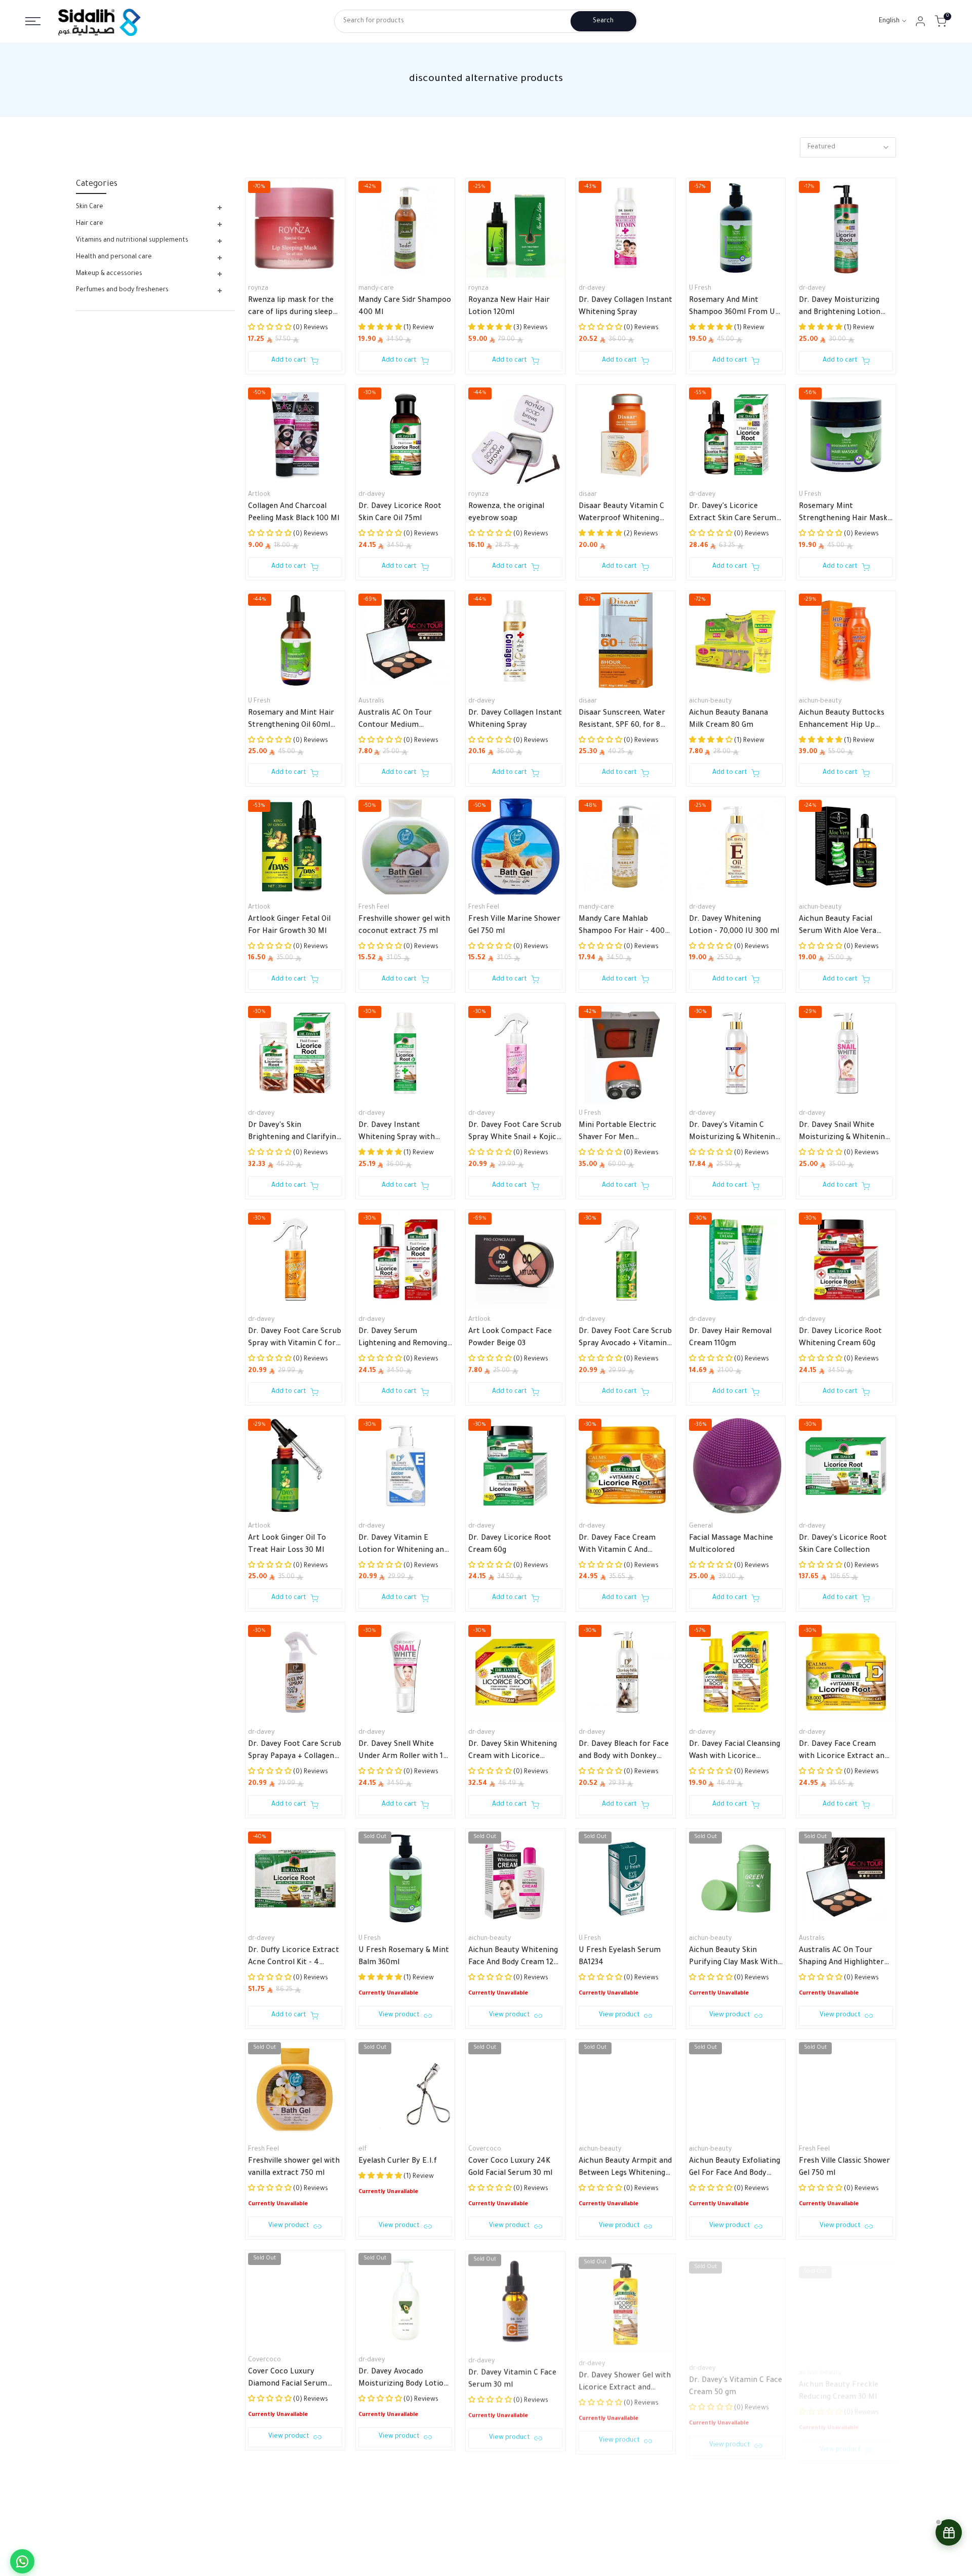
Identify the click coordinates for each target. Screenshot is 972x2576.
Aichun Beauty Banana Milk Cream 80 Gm (728, 720)
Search (603, 21)
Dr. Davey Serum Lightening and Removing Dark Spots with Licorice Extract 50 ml (403, 1339)
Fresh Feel (374, 908)
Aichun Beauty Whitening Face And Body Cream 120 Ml (513, 1958)
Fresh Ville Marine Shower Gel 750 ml (514, 926)
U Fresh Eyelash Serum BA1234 (620, 1957)
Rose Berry (484, 2571)
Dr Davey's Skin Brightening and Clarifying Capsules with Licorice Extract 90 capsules (294, 1133)
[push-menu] (33, 21)
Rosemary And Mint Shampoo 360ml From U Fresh (732, 308)
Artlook (259, 495)
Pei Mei (700, 2571)
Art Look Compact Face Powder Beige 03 (510, 1338)
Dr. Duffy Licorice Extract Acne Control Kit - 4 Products (294, 1958)
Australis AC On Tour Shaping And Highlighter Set (841, 1958)
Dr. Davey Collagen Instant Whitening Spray (625, 307)
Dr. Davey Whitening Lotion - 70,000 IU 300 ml (734, 926)
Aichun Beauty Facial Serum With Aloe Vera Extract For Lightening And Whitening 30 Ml (839, 927)
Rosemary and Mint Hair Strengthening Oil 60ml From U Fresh (291, 721)
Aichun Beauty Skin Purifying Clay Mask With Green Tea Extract (733, 1958)
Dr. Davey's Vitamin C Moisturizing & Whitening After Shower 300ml (734, 1133)
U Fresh (700, 289)
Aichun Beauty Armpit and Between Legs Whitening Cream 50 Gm (625, 2169)
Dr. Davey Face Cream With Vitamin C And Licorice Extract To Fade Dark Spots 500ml (622, 1546)
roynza (258, 289)
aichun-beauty (710, 701)
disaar (588, 495)
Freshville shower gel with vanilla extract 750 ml (294, 2168)
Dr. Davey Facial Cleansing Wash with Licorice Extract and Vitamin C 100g (735, 1752)
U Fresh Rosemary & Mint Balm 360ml (404, 1957)
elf (362, 2150)
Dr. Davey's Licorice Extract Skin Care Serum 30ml (733, 514)
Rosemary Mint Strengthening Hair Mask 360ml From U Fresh (843, 514)
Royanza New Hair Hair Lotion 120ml (509, 307)
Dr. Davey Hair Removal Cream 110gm (730, 1338)
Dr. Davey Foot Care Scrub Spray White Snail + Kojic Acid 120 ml (515, 1133)
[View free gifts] (949, 2532)
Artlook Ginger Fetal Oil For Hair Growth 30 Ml (289, 926)
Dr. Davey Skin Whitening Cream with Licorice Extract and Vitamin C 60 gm (513, 1752)
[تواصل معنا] (22, 2561)
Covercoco (485, 2150)
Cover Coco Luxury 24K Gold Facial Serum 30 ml (510, 2168)
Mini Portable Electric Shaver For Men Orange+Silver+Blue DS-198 (625, 1133)
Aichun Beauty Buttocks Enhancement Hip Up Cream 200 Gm (842, 721)
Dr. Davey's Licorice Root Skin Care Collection (843, 1545)
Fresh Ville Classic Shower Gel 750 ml (844, 2168)
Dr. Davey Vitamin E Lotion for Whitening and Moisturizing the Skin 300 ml (404, 1546)
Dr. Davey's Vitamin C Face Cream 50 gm (736, 2378)
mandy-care (376, 289)
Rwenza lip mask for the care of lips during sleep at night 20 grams (291, 308)
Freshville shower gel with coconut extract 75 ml (404, 926)
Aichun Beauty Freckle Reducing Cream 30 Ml (839, 2378)
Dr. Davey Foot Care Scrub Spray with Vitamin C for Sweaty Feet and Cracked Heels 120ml (295, 1339)
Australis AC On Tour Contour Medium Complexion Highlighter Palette (400, 721)
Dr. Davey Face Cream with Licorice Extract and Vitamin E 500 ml (844, 1752)
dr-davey (592, 289)
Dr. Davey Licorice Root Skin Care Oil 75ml (400, 513)
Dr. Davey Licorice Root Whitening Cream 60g (840, 1338)
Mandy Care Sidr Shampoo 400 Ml (405, 307)
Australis (371, 701)
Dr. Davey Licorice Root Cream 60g (510, 1545)
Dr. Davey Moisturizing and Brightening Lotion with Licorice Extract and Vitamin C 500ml (844, 308)
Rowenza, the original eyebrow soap (506, 513)
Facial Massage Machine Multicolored (731, 1545)
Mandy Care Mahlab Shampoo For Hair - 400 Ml (622, 927)
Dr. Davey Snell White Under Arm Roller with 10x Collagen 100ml (405, 1752)
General (701, 1527)
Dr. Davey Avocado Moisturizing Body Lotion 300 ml (403, 2379)
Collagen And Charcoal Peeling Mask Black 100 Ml (294, 513)
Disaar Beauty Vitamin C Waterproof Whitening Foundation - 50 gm (621, 514)
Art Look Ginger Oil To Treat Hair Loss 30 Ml (287, 1545)
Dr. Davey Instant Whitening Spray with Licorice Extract (397, 1133)
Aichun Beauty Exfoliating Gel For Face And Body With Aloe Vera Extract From (735, 2169)
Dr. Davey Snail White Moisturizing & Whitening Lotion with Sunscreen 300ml (844, 1133)
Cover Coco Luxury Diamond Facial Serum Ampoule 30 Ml (288, 2379)
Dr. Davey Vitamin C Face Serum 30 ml (512, 2378)
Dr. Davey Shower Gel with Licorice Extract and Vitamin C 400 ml (625, 2379)
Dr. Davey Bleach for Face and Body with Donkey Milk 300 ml (624, 1752)
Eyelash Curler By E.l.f (398, 2162)
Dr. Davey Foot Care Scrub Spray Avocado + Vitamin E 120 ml (625, 1339)
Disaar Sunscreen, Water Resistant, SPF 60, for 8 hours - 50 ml (622, 721)
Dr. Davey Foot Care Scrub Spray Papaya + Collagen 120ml (295, 1752)
